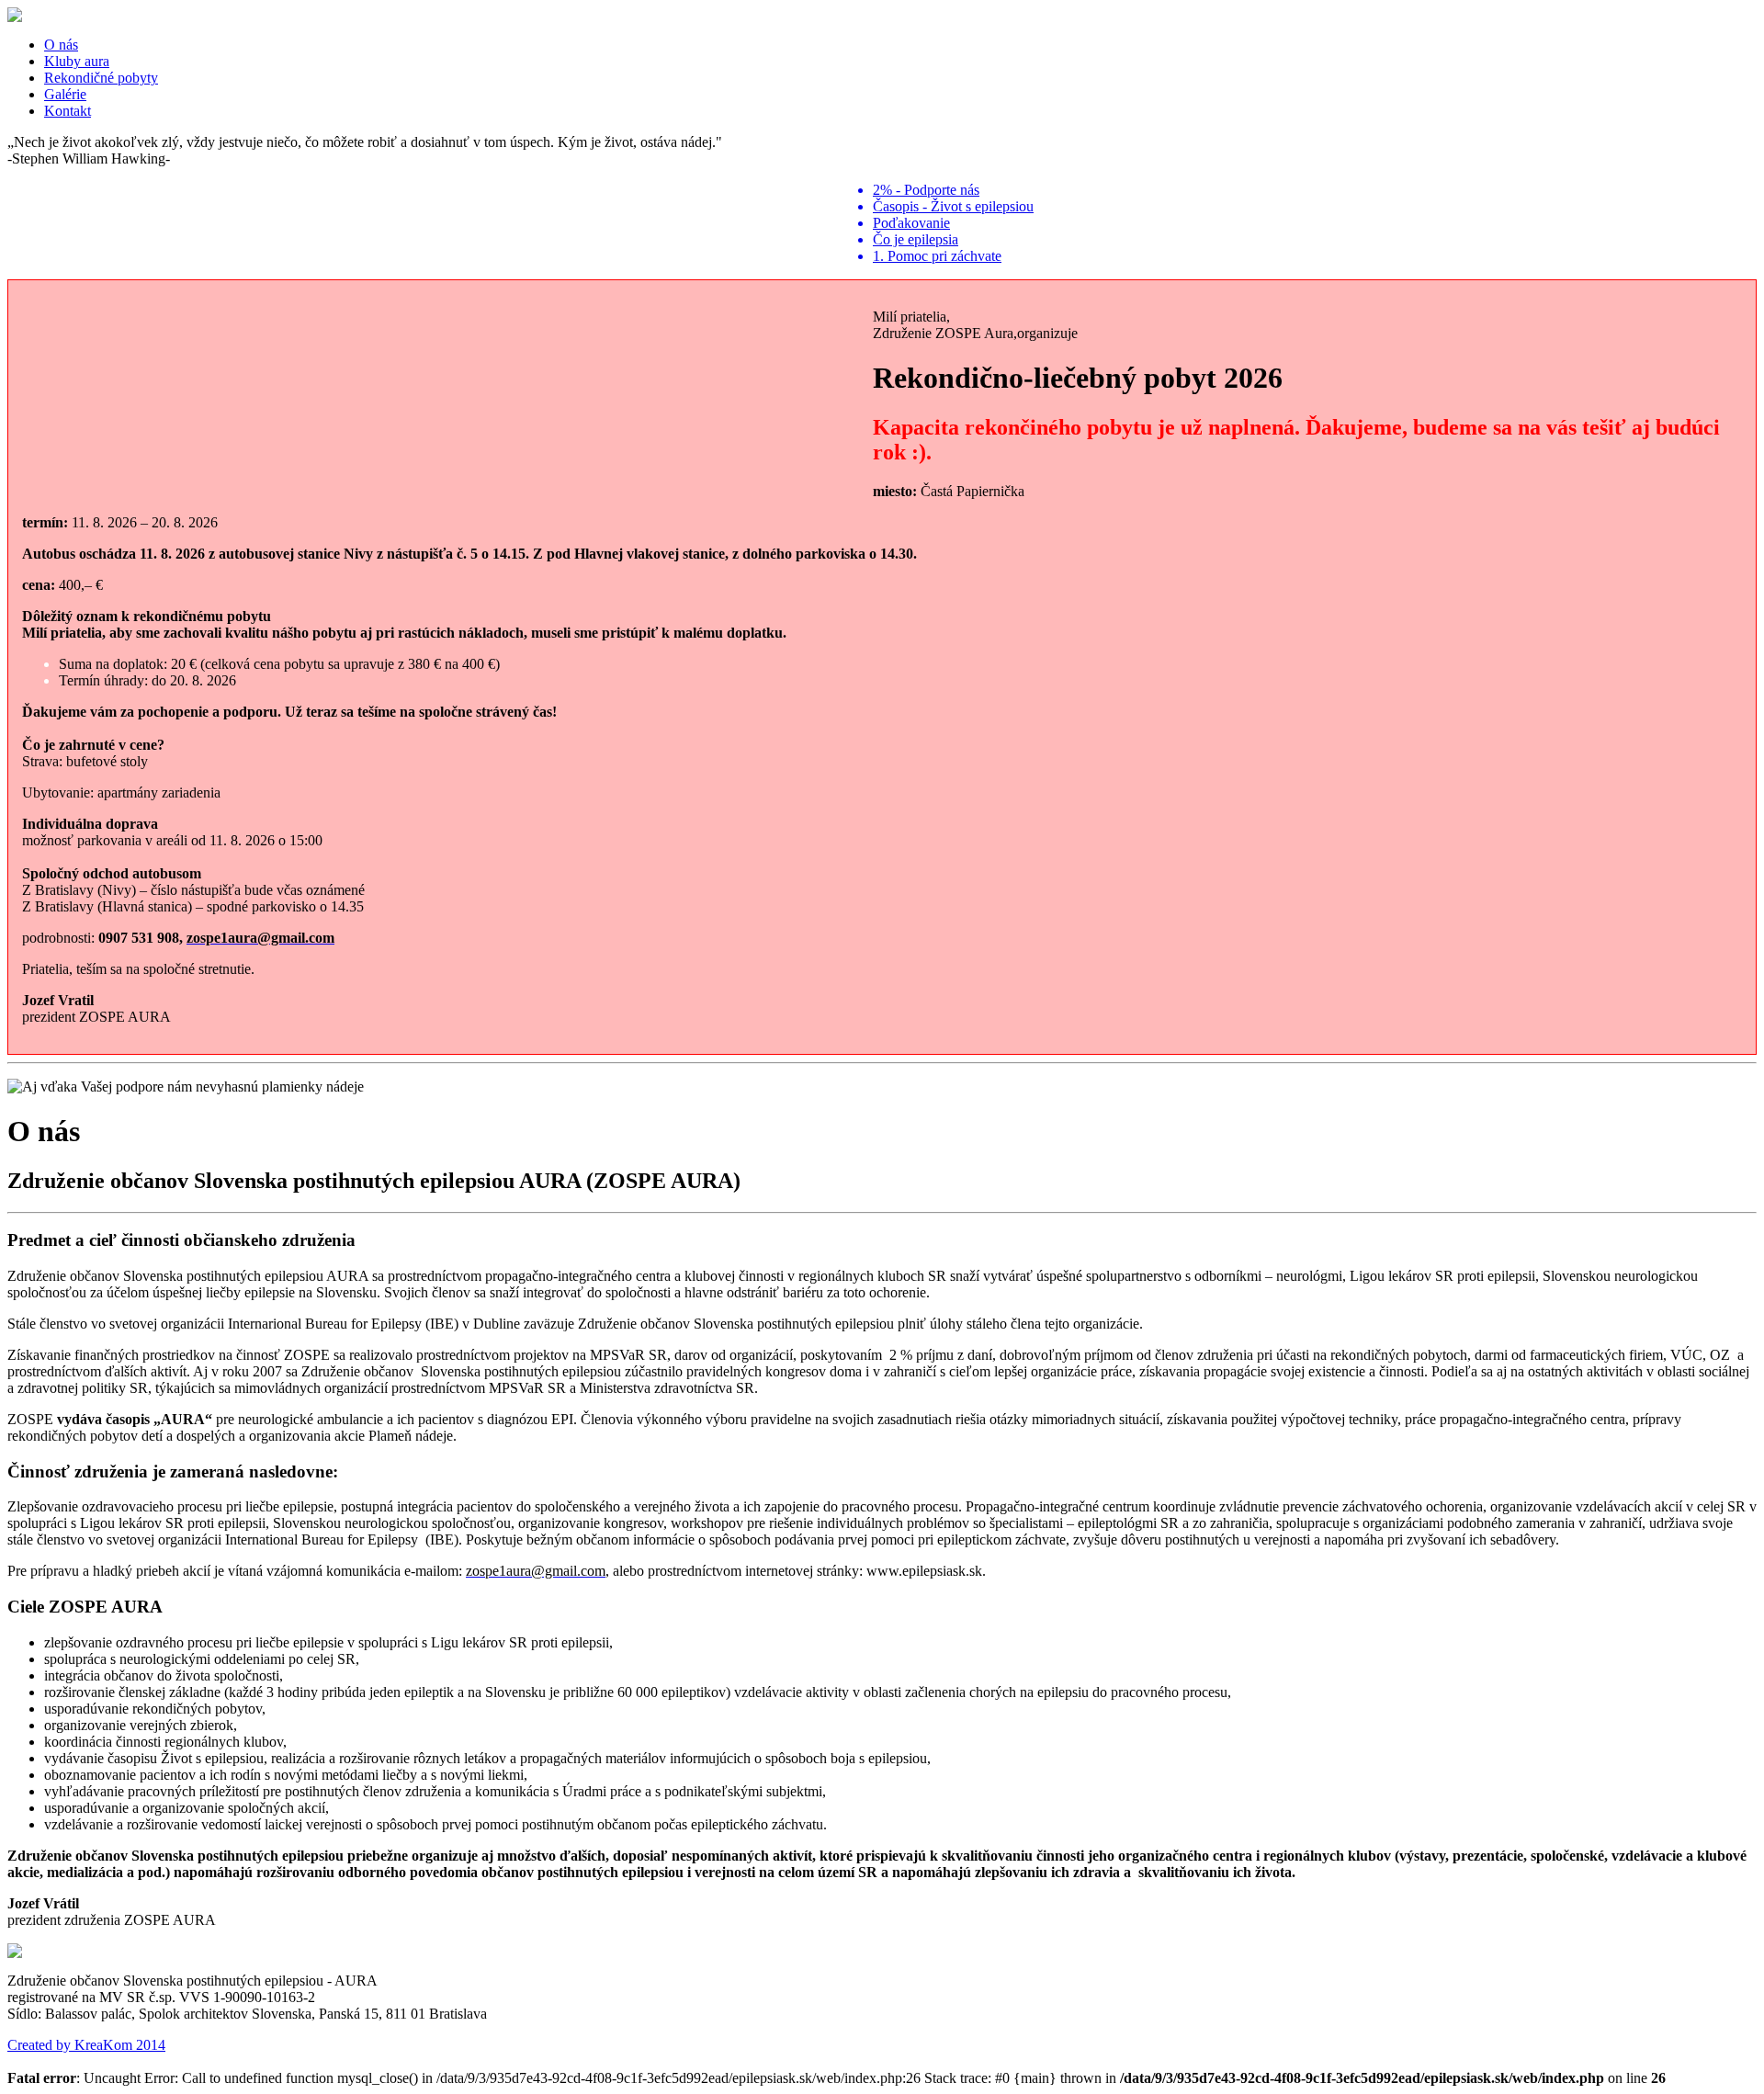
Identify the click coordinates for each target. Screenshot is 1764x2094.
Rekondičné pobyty (101, 78)
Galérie (65, 94)
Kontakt (68, 111)
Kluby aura (77, 61)
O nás (61, 45)
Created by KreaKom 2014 (86, 2045)
